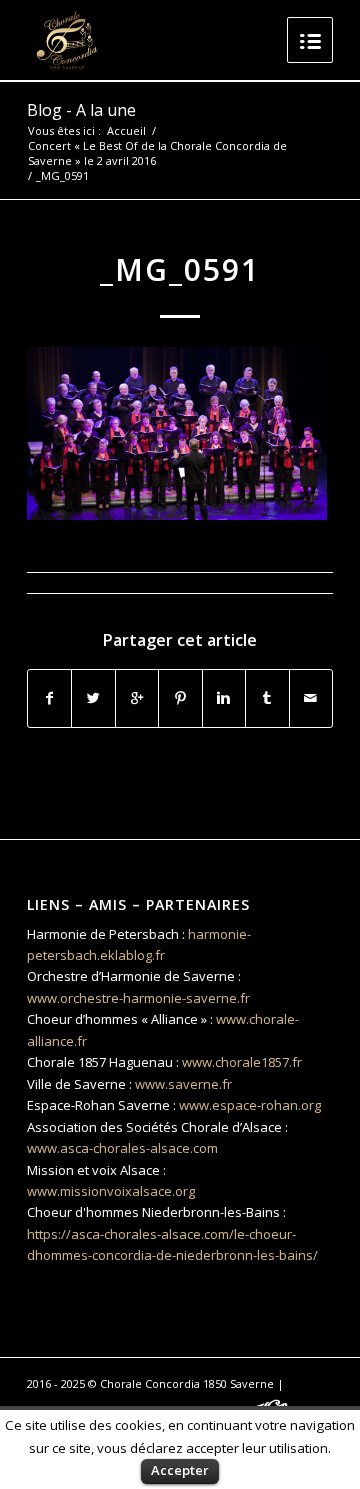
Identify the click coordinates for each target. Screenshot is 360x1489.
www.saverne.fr (183, 1084)
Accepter (180, 1470)
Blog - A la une (81, 110)
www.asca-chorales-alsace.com (122, 1148)
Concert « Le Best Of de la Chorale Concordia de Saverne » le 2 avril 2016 (157, 153)
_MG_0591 (180, 269)
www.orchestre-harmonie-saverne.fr (138, 998)
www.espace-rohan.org (250, 1105)
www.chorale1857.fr (242, 1062)
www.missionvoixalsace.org (111, 1191)
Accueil (126, 130)
